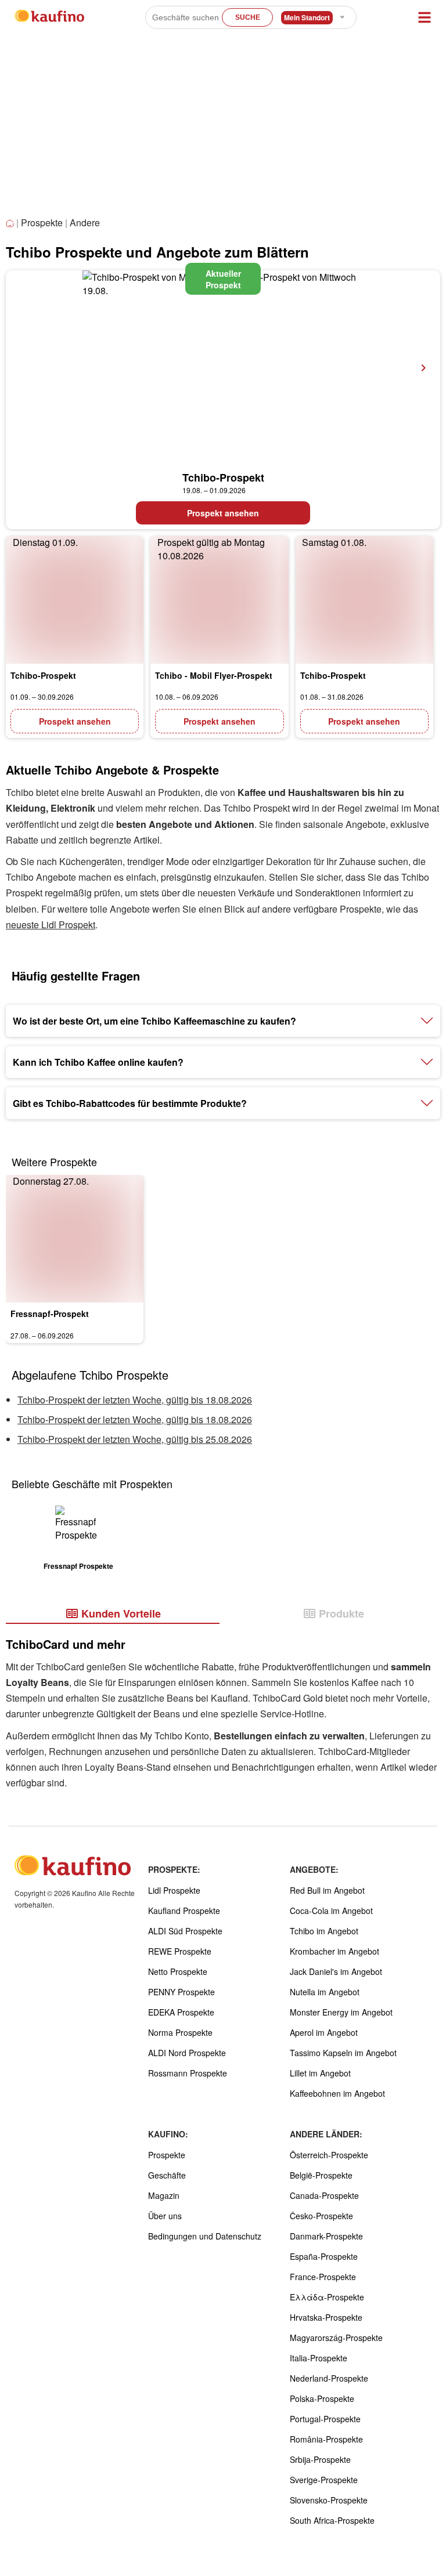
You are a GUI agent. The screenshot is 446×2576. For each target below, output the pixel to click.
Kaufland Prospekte (184, 1911)
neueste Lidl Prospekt (51, 925)
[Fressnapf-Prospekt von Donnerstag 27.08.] (75, 1239)
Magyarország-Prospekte (336, 2338)
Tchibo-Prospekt (223, 477)
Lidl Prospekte (174, 1890)
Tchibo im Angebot (324, 1931)
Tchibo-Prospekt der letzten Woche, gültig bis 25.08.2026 (135, 1439)
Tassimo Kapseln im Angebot (343, 2053)
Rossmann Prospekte (188, 2073)
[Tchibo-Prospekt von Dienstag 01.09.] (75, 600)
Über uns (165, 2216)
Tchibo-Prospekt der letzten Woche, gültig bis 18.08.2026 (135, 1400)
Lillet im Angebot (320, 2073)
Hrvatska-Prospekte (326, 2317)
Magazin (164, 2195)
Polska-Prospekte (322, 2398)
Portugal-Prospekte (325, 2419)
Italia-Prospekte (319, 2358)
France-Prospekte (323, 2277)
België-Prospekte (321, 2175)
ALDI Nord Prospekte (187, 2053)
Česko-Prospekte (321, 2216)
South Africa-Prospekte (332, 2520)
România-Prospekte (326, 2439)
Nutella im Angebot (325, 1992)
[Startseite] (11, 224)
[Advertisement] (223, 128)
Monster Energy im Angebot (341, 2012)
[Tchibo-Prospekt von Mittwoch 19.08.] (223, 368)
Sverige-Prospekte (324, 2480)
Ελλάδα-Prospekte (327, 2297)
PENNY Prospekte (181, 1992)
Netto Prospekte (178, 1971)
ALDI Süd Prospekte (185, 1931)
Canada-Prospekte (324, 2195)
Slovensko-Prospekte (329, 2500)
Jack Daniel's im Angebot (336, 1971)
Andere (85, 222)
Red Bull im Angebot (327, 1890)
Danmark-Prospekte (326, 2236)
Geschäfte (167, 2175)
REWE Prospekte (180, 1951)
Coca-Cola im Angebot (331, 1911)
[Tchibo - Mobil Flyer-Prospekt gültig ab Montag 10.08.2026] (219, 600)
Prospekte (42, 222)
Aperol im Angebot (324, 2032)
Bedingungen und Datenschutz (205, 2236)
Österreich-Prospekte (329, 2155)
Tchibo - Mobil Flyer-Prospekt (214, 675)
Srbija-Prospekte (320, 2459)
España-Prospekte (324, 2256)
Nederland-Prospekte (329, 2378)
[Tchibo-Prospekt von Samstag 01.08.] (364, 600)
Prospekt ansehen (223, 513)
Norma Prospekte (180, 2032)
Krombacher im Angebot (334, 1951)
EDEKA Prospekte (181, 2012)
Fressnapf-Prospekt (50, 1314)
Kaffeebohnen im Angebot (337, 2093)
